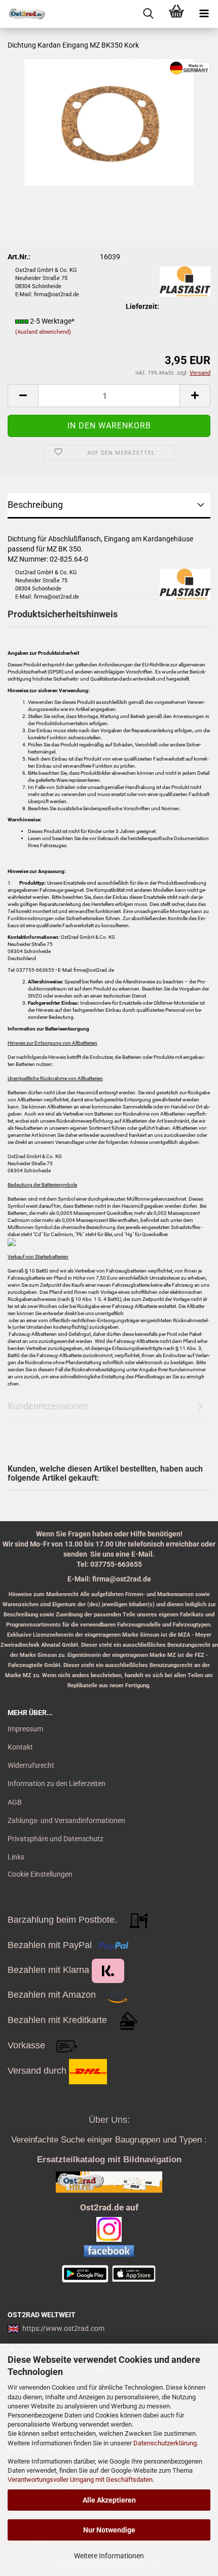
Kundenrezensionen (48, 1406)
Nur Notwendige (109, 2530)
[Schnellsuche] (148, 14)
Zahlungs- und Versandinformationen (66, 1820)
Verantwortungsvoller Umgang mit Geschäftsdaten (80, 2480)
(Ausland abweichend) (43, 332)
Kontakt (20, 1747)
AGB (15, 1802)
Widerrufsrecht (31, 1765)
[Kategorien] (204, 14)
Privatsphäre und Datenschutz (56, 1839)
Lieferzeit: (142, 306)
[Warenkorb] (176, 14)
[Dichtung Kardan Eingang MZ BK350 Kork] (109, 122)
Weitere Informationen (109, 2556)
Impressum (25, 1729)
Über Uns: (109, 2120)
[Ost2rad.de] (23, 14)
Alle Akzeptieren (109, 2500)
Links (16, 1857)
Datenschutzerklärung (165, 2443)
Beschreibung (35, 505)
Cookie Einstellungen (40, 1874)
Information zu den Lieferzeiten (57, 1784)
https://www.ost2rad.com (63, 2328)
